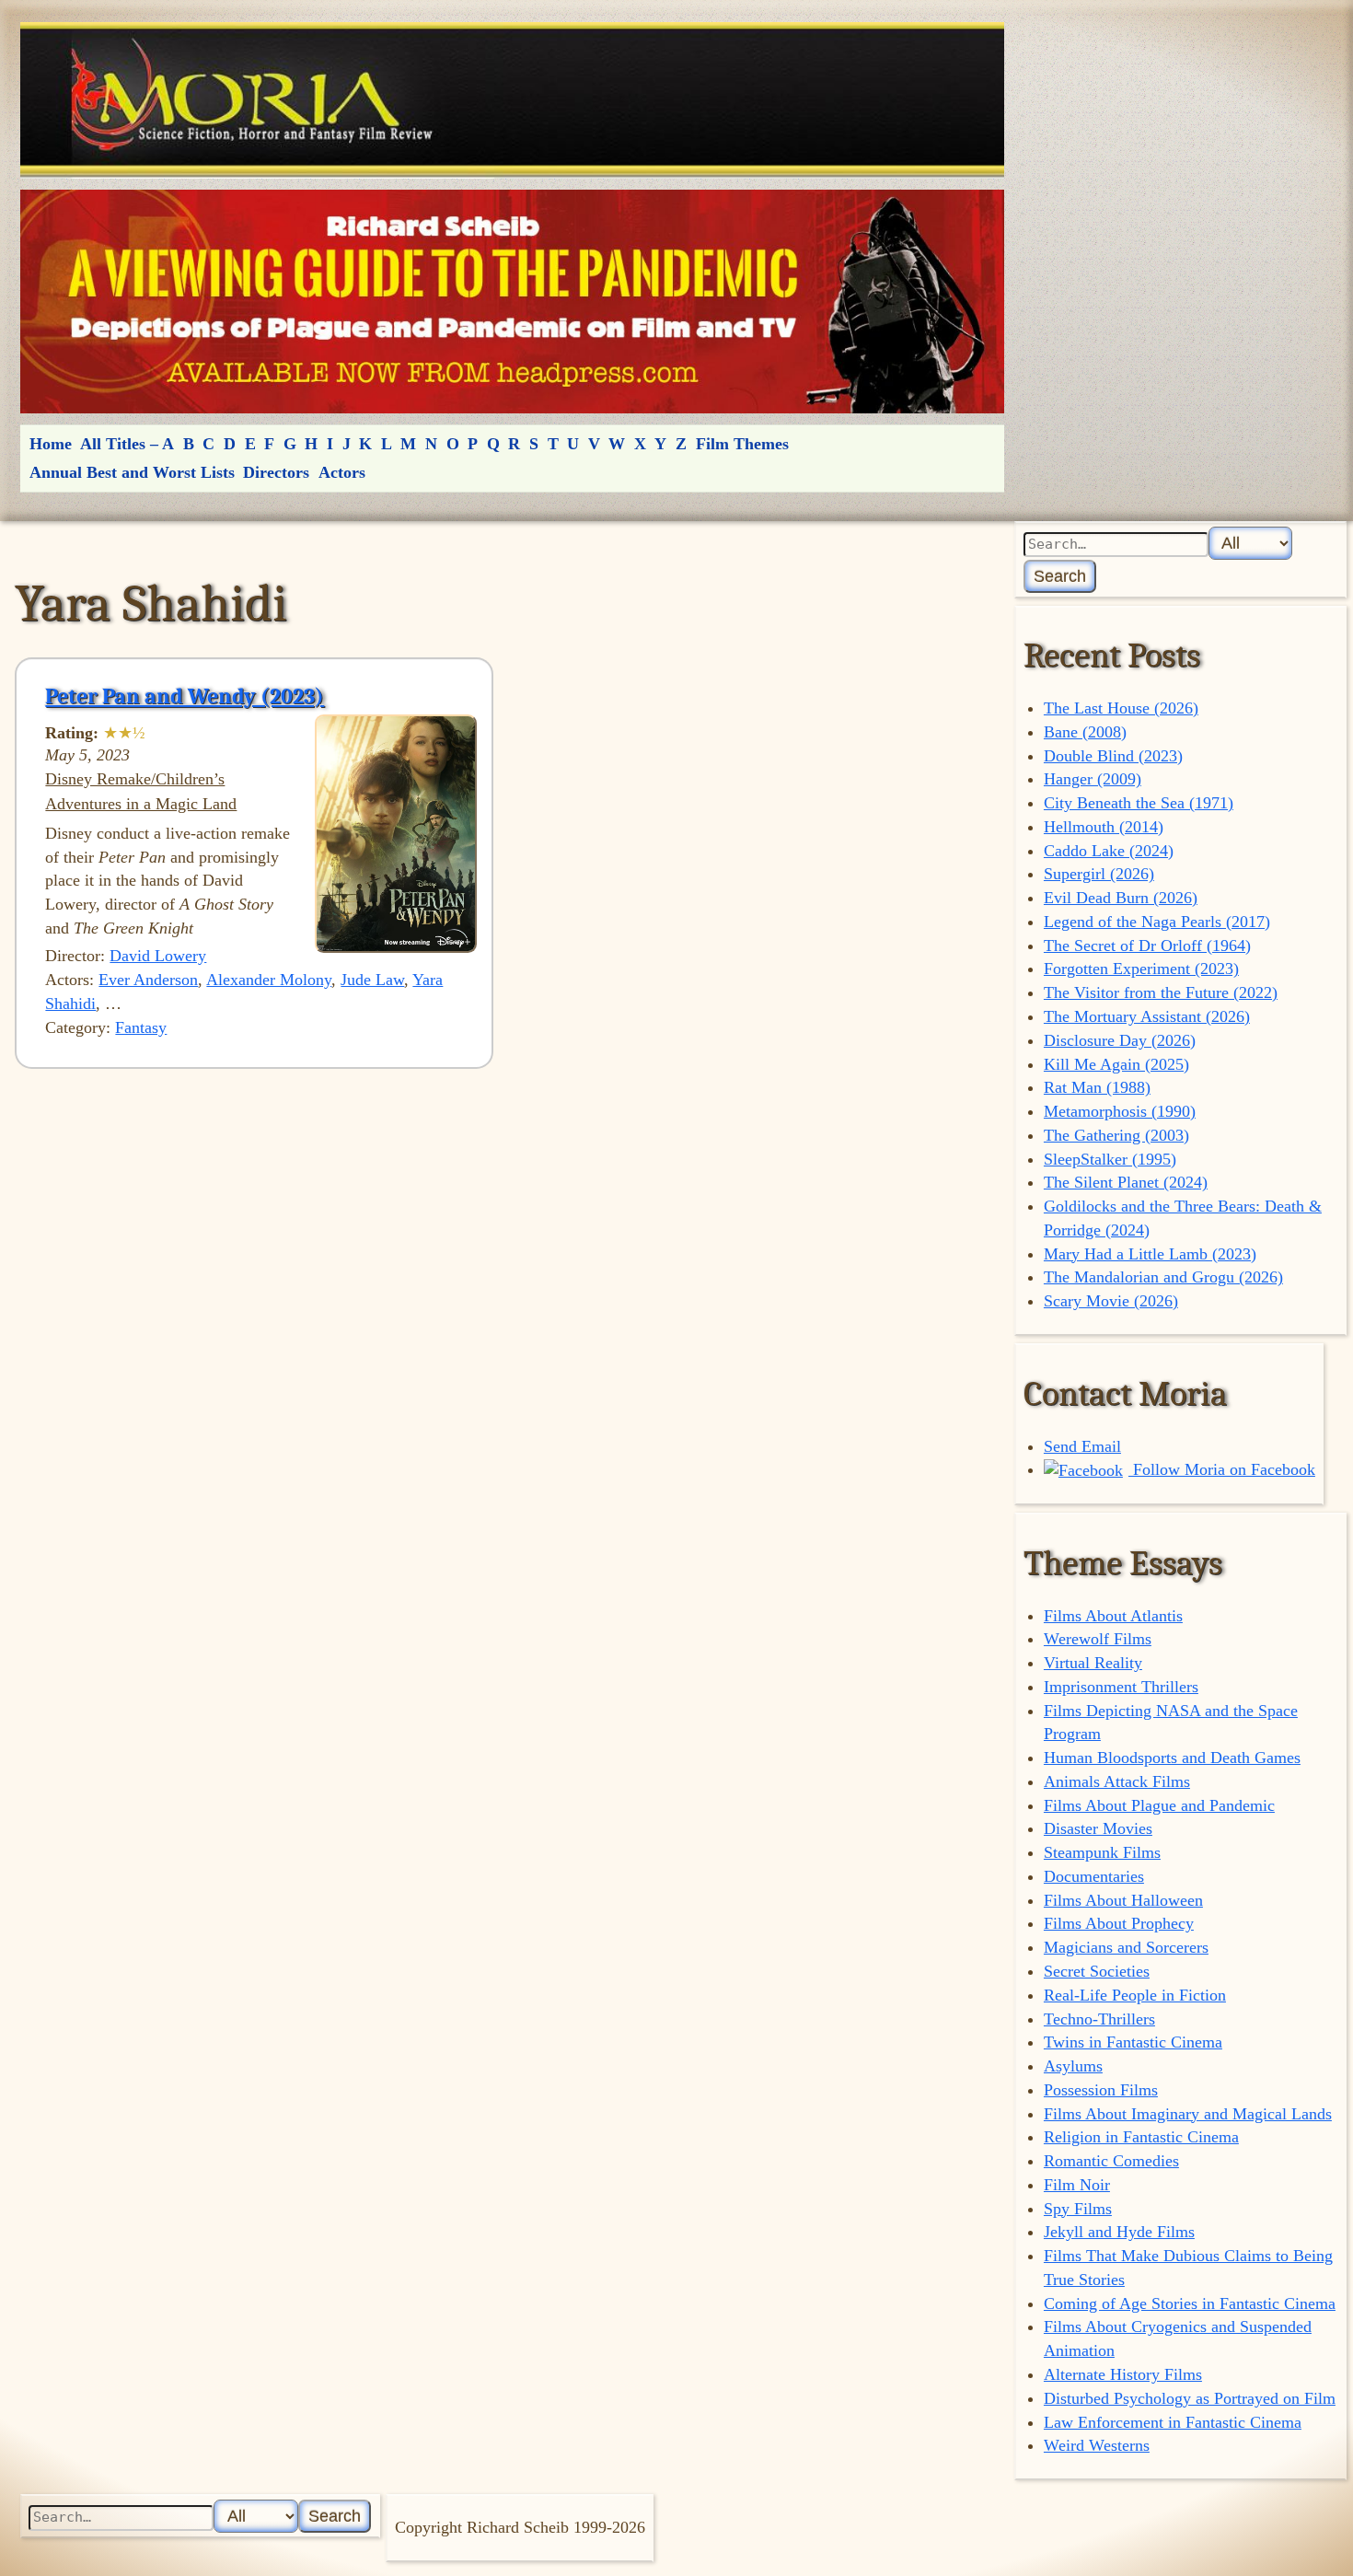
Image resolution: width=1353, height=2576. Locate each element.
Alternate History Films (1123, 2374)
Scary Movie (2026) (1111, 1301)
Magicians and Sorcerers (1126, 1947)
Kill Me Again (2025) (1116, 1064)
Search (1060, 576)
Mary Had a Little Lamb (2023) (1150, 1254)
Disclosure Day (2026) (1120, 1040)
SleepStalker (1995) (1110, 1159)
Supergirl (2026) (1099, 874)
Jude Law (372, 980)
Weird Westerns (1097, 2445)
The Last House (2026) (1121, 708)
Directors (276, 472)
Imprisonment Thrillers (1121, 1687)
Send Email (1082, 1446)
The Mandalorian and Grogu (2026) (1163, 1277)
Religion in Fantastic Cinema (1141, 2137)
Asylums (1073, 2066)
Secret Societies (1097, 1971)
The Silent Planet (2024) (1126, 1182)
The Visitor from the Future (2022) (1161, 992)
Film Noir (1077, 2185)
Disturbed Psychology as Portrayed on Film (1190, 2398)
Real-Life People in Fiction (1135, 1995)
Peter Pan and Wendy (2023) (185, 696)
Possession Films (1101, 2090)
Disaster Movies (1098, 1828)
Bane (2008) (1085, 732)
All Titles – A (127, 444)
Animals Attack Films (1117, 1781)
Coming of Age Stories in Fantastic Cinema (1190, 2303)
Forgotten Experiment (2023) (1141, 969)
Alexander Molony (269, 980)
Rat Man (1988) (1097, 1087)
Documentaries (1094, 1876)
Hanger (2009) (1093, 779)
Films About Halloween (1123, 1900)
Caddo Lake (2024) (1109, 851)
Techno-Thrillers (1099, 2019)
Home (51, 444)
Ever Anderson (148, 980)
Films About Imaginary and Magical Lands (1188, 2114)
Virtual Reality (1093, 1663)
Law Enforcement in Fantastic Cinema (1173, 2422)
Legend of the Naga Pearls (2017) (1157, 922)
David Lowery (158, 956)
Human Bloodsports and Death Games (1172, 1758)
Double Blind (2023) (1113, 756)
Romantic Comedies (1111, 2161)
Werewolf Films (1098, 1639)
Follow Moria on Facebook (1222, 1469)
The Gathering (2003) (1116, 1135)
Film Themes (742, 444)
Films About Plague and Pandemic (1159, 1805)
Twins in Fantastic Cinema (1133, 2042)
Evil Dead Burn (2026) (1121, 898)
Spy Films (1078, 2209)
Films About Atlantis (1113, 1616)
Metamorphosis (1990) (1120, 1111)
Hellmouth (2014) (1104, 827)
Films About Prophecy (1119, 1923)
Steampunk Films (1102, 1852)
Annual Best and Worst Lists (132, 472)
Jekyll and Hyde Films (1119, 2232)
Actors (342, 472)
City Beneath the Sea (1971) (1139, 803)
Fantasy (141, 1027)
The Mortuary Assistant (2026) (1147, 1016)
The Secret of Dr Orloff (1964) (1147, 946)
